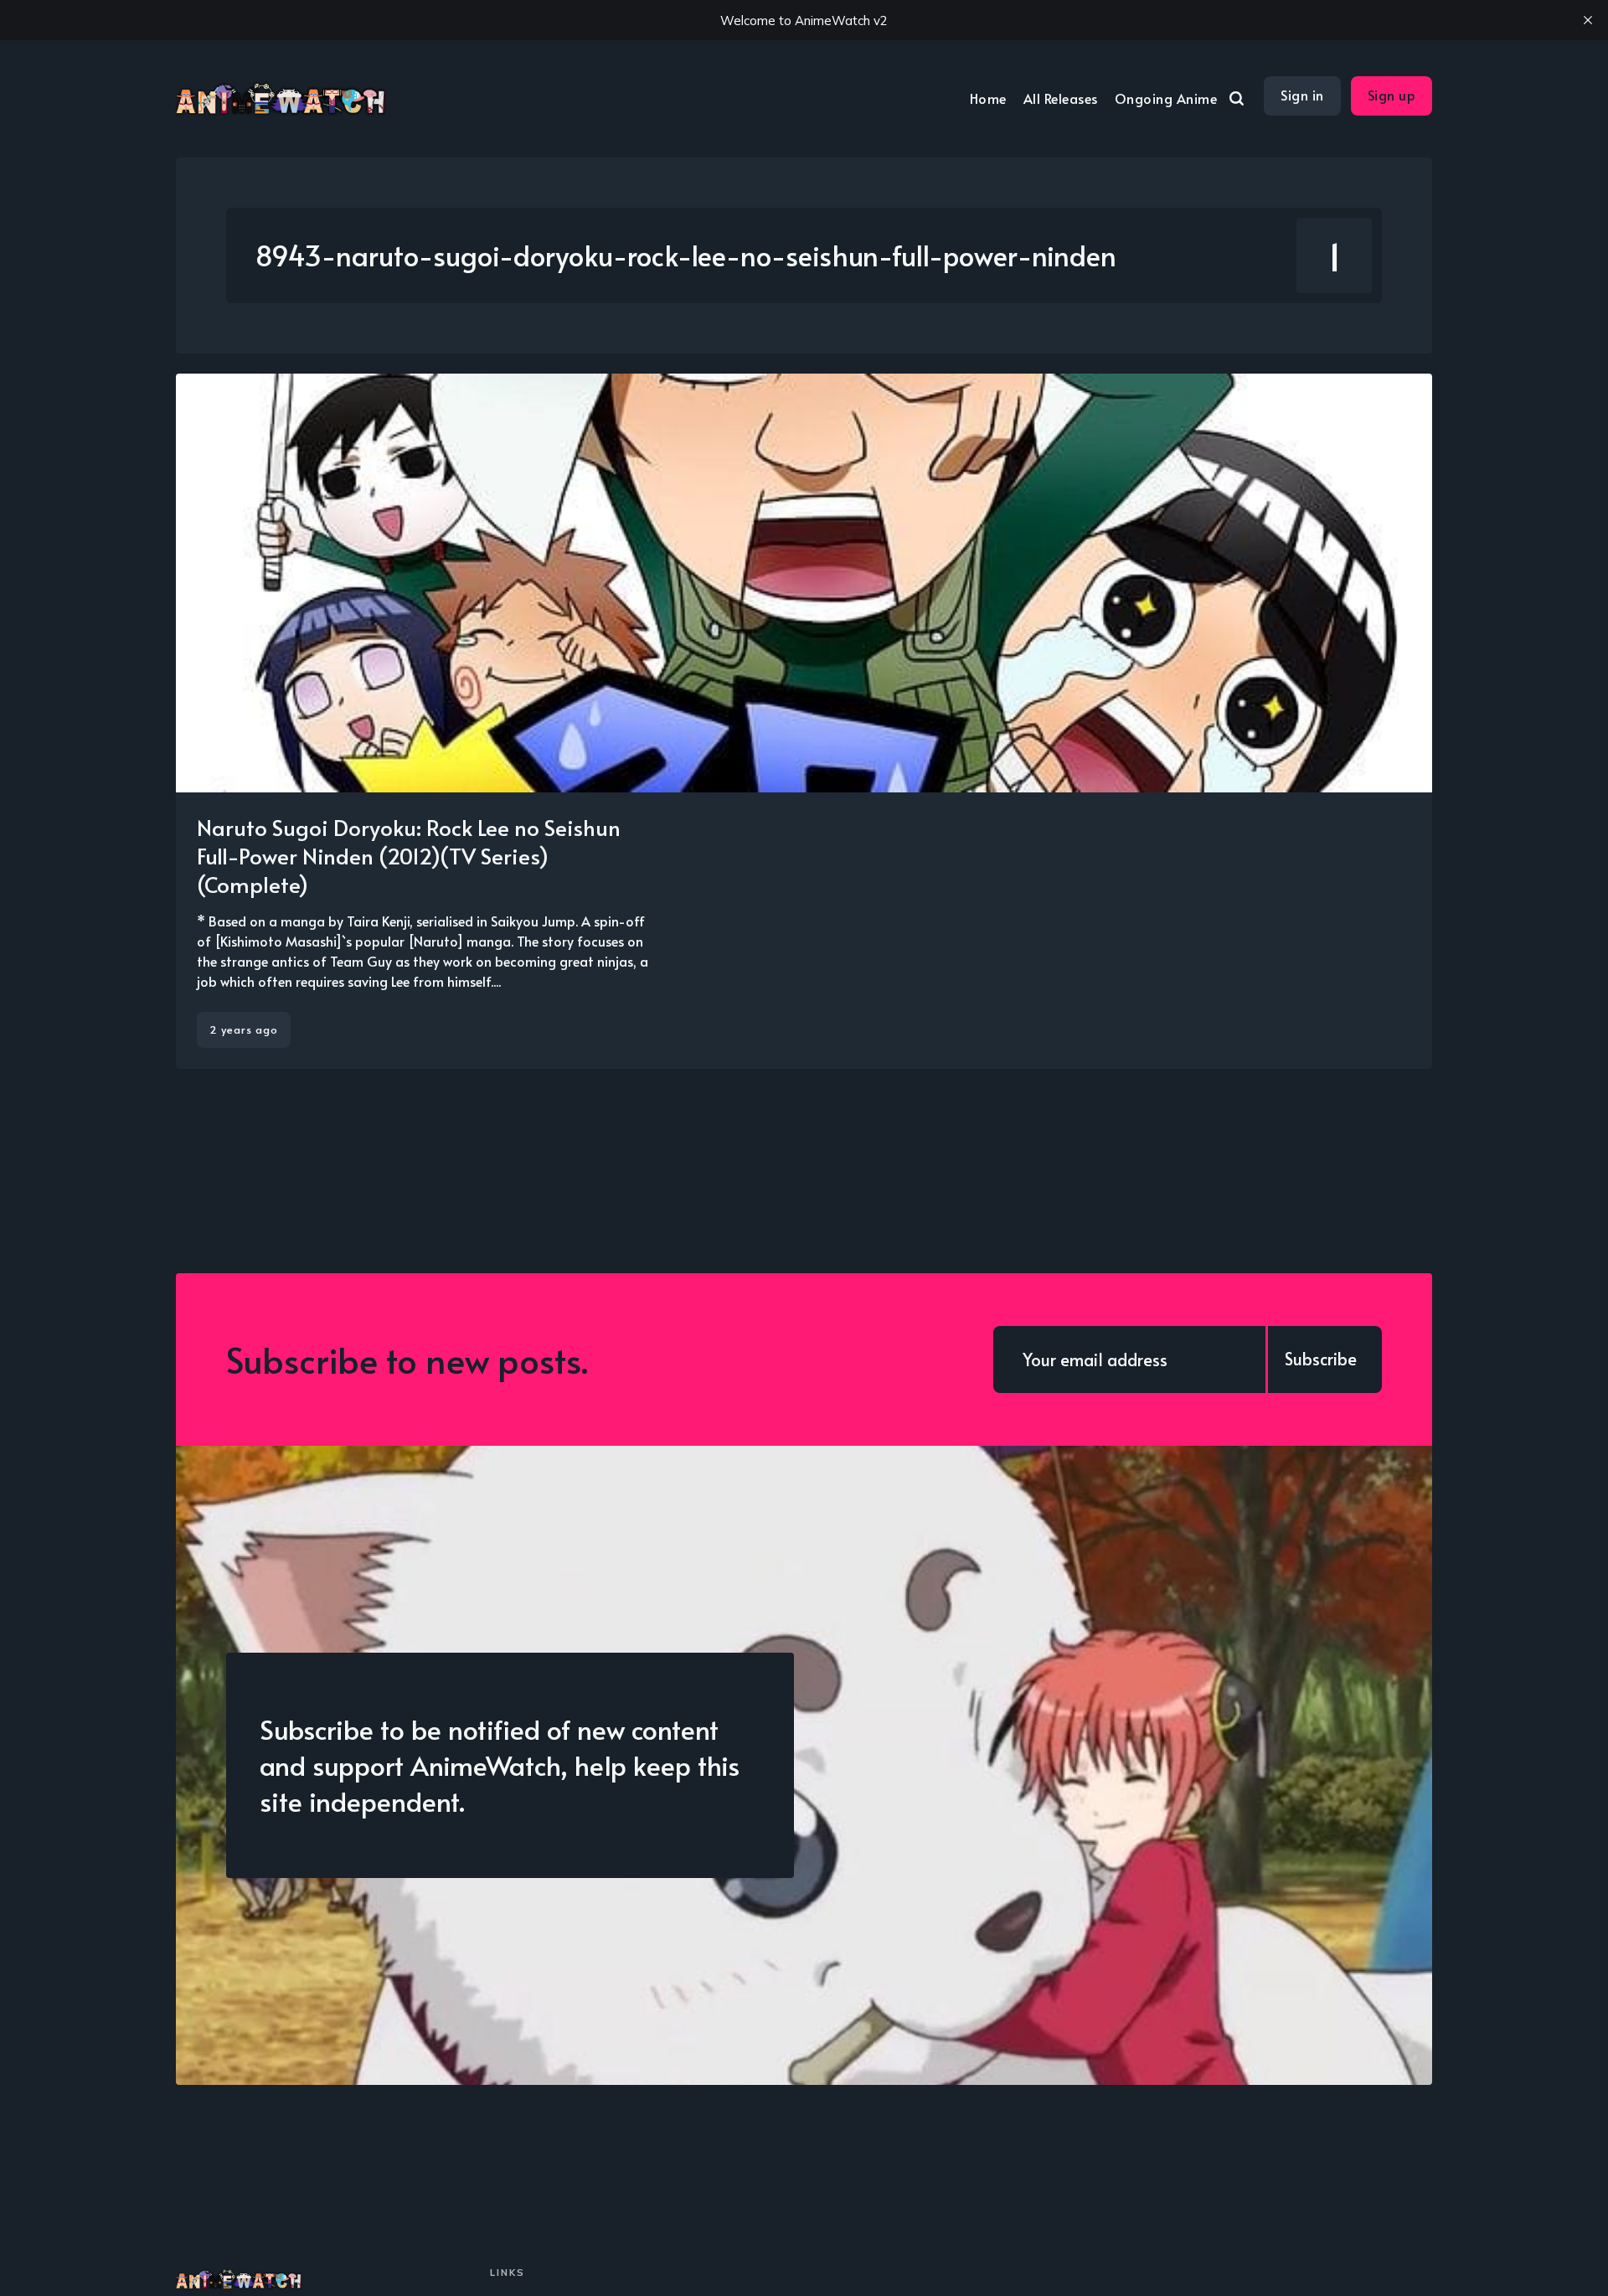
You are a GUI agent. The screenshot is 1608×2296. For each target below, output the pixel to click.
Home (988, 98)
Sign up (1392, 95)
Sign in (1302, 95)
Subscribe (1321, 1359)
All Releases (1061, 98)
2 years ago (244, 1029)
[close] (1588, 20)
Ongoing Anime (1166, 98)
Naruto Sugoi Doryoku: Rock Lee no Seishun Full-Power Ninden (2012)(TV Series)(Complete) (409, 855)
